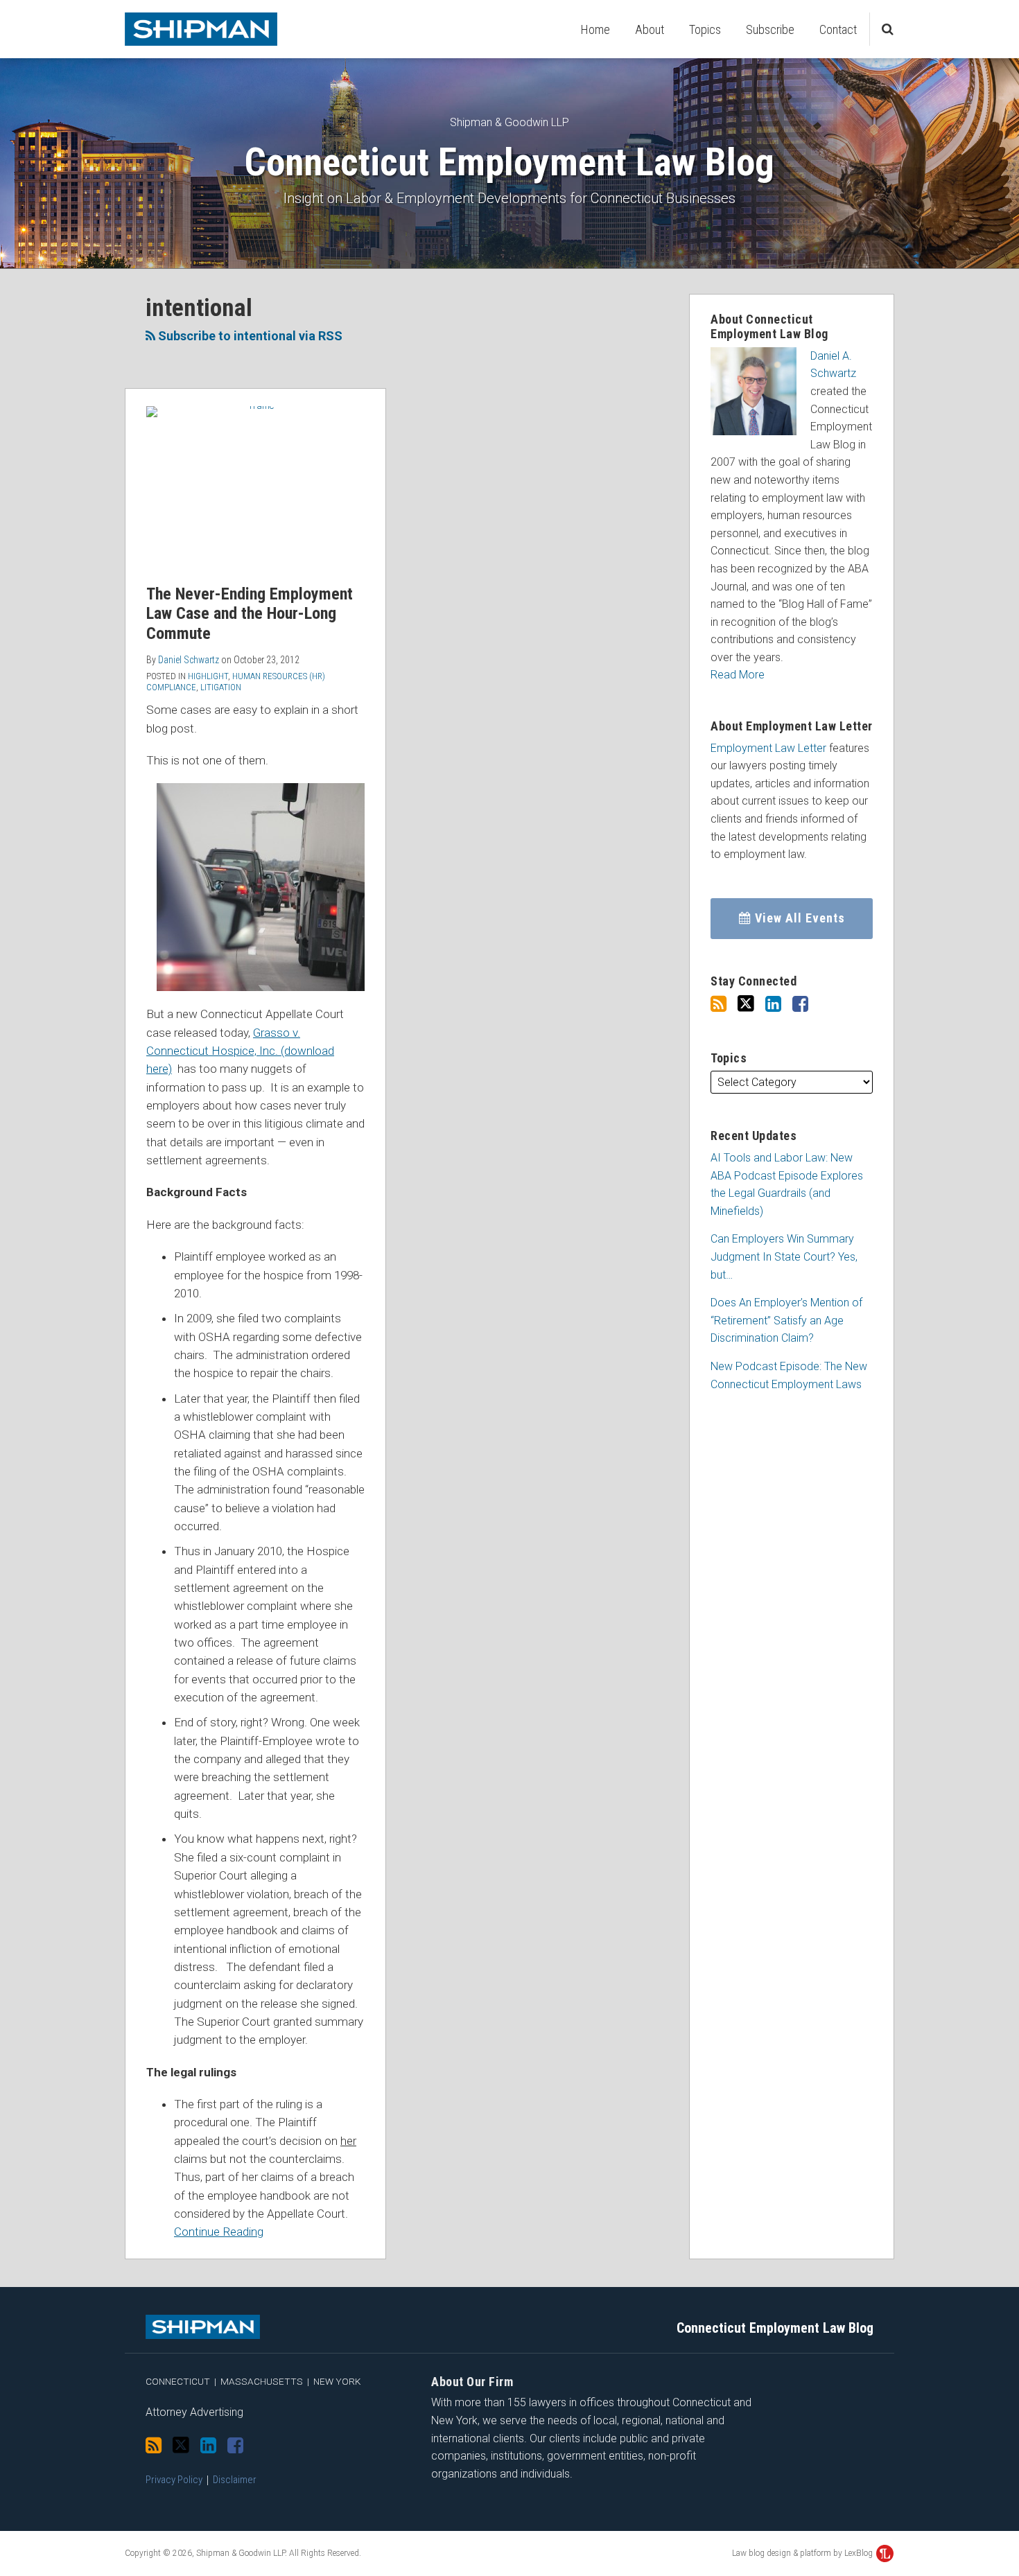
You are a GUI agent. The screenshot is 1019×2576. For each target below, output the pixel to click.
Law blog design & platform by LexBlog (803, 2553)
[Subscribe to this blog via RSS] (718, 1004)
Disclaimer (235, 2480)
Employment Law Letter (768, 748)
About (650, 29)
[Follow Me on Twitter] (746, 1004)
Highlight (208, 676)
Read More (738, 675)
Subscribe (770, 29)
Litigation (221, 687)
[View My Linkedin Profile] (773, 1004)
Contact (838, 29)
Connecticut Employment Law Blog (509, 162)
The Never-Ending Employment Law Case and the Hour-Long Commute (250, 614)
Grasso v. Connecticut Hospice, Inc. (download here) (240, 1051)
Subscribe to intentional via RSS (249, 336)
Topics (705, 29)
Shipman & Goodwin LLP (509, 122)
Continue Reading (219, 2232)
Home (595, 29)
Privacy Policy (174, 2480)
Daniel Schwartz (189, 660)
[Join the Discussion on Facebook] (800, 1004)
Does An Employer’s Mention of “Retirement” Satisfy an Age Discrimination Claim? (786, 1320)
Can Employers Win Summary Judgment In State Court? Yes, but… (784, 1256)
